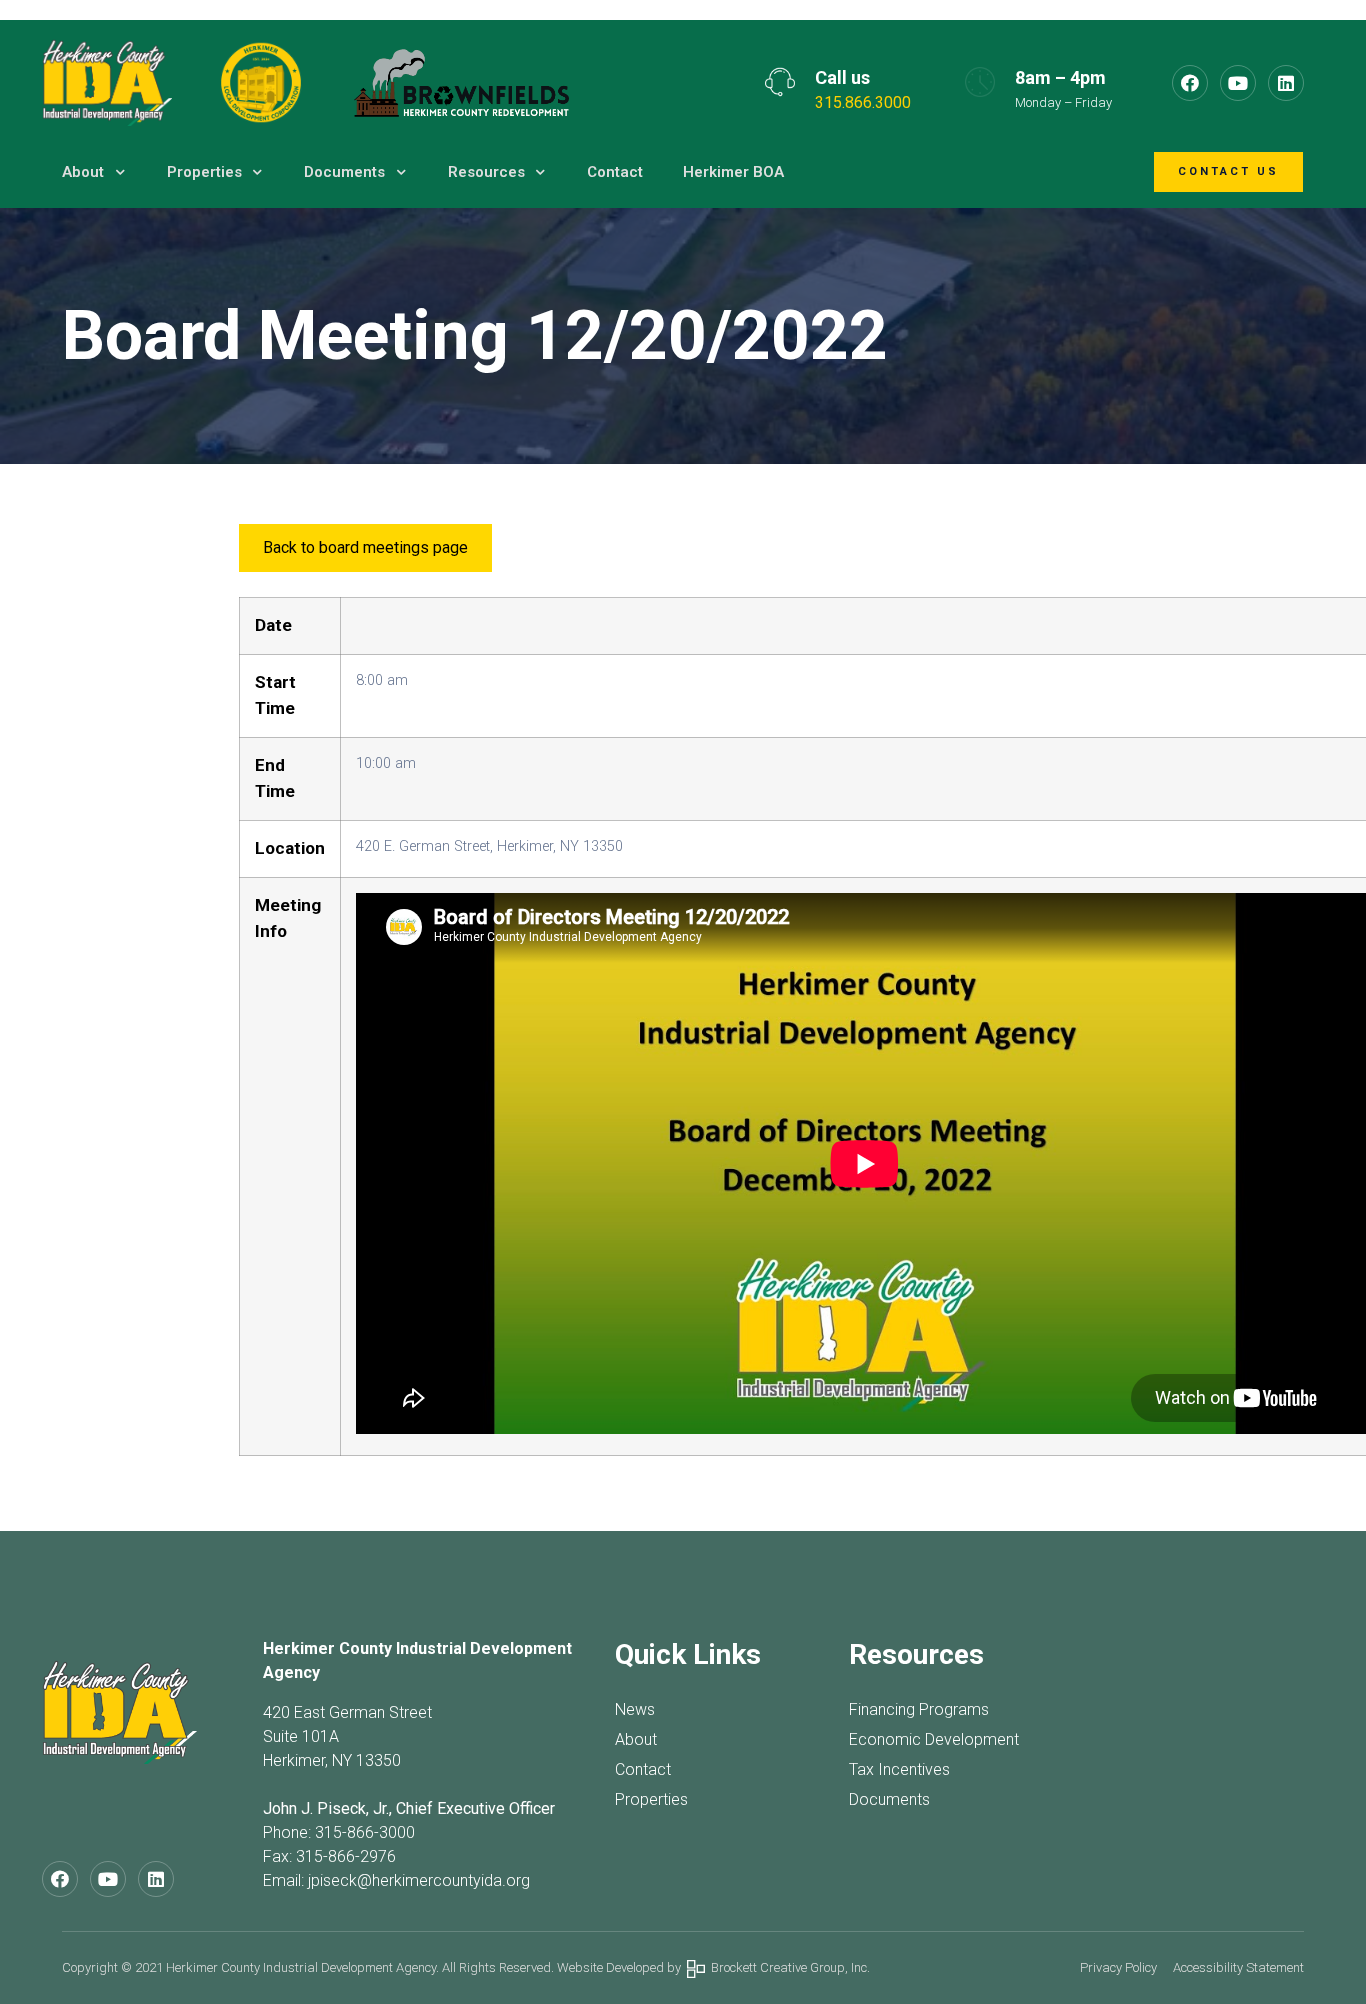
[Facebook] (1190, 83)
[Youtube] (1238, 83)
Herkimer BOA (733, 172)
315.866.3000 (863, 102)
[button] (1228, 172)
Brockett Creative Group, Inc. (787, 1967)
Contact (615, 172)
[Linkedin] (1286, 83)
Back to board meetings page (365, 547)
